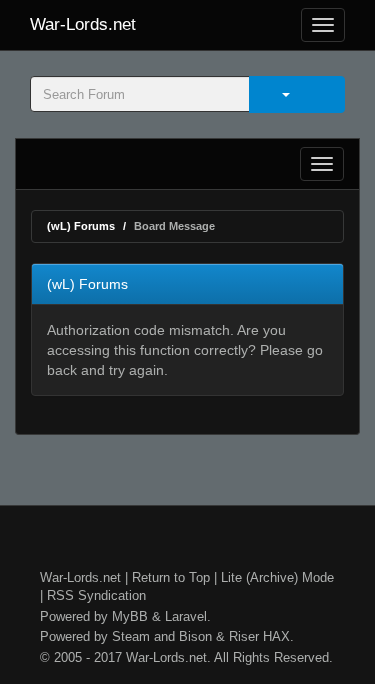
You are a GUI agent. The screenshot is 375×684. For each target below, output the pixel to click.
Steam (131, 636)
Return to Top (171, 577)
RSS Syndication (96, 595)
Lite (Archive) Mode (277, 577)
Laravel (186, 616)
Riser (244, 636)
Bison (195, 636)
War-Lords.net (83, 24)
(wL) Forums (81, 226)
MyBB (130, 616)
